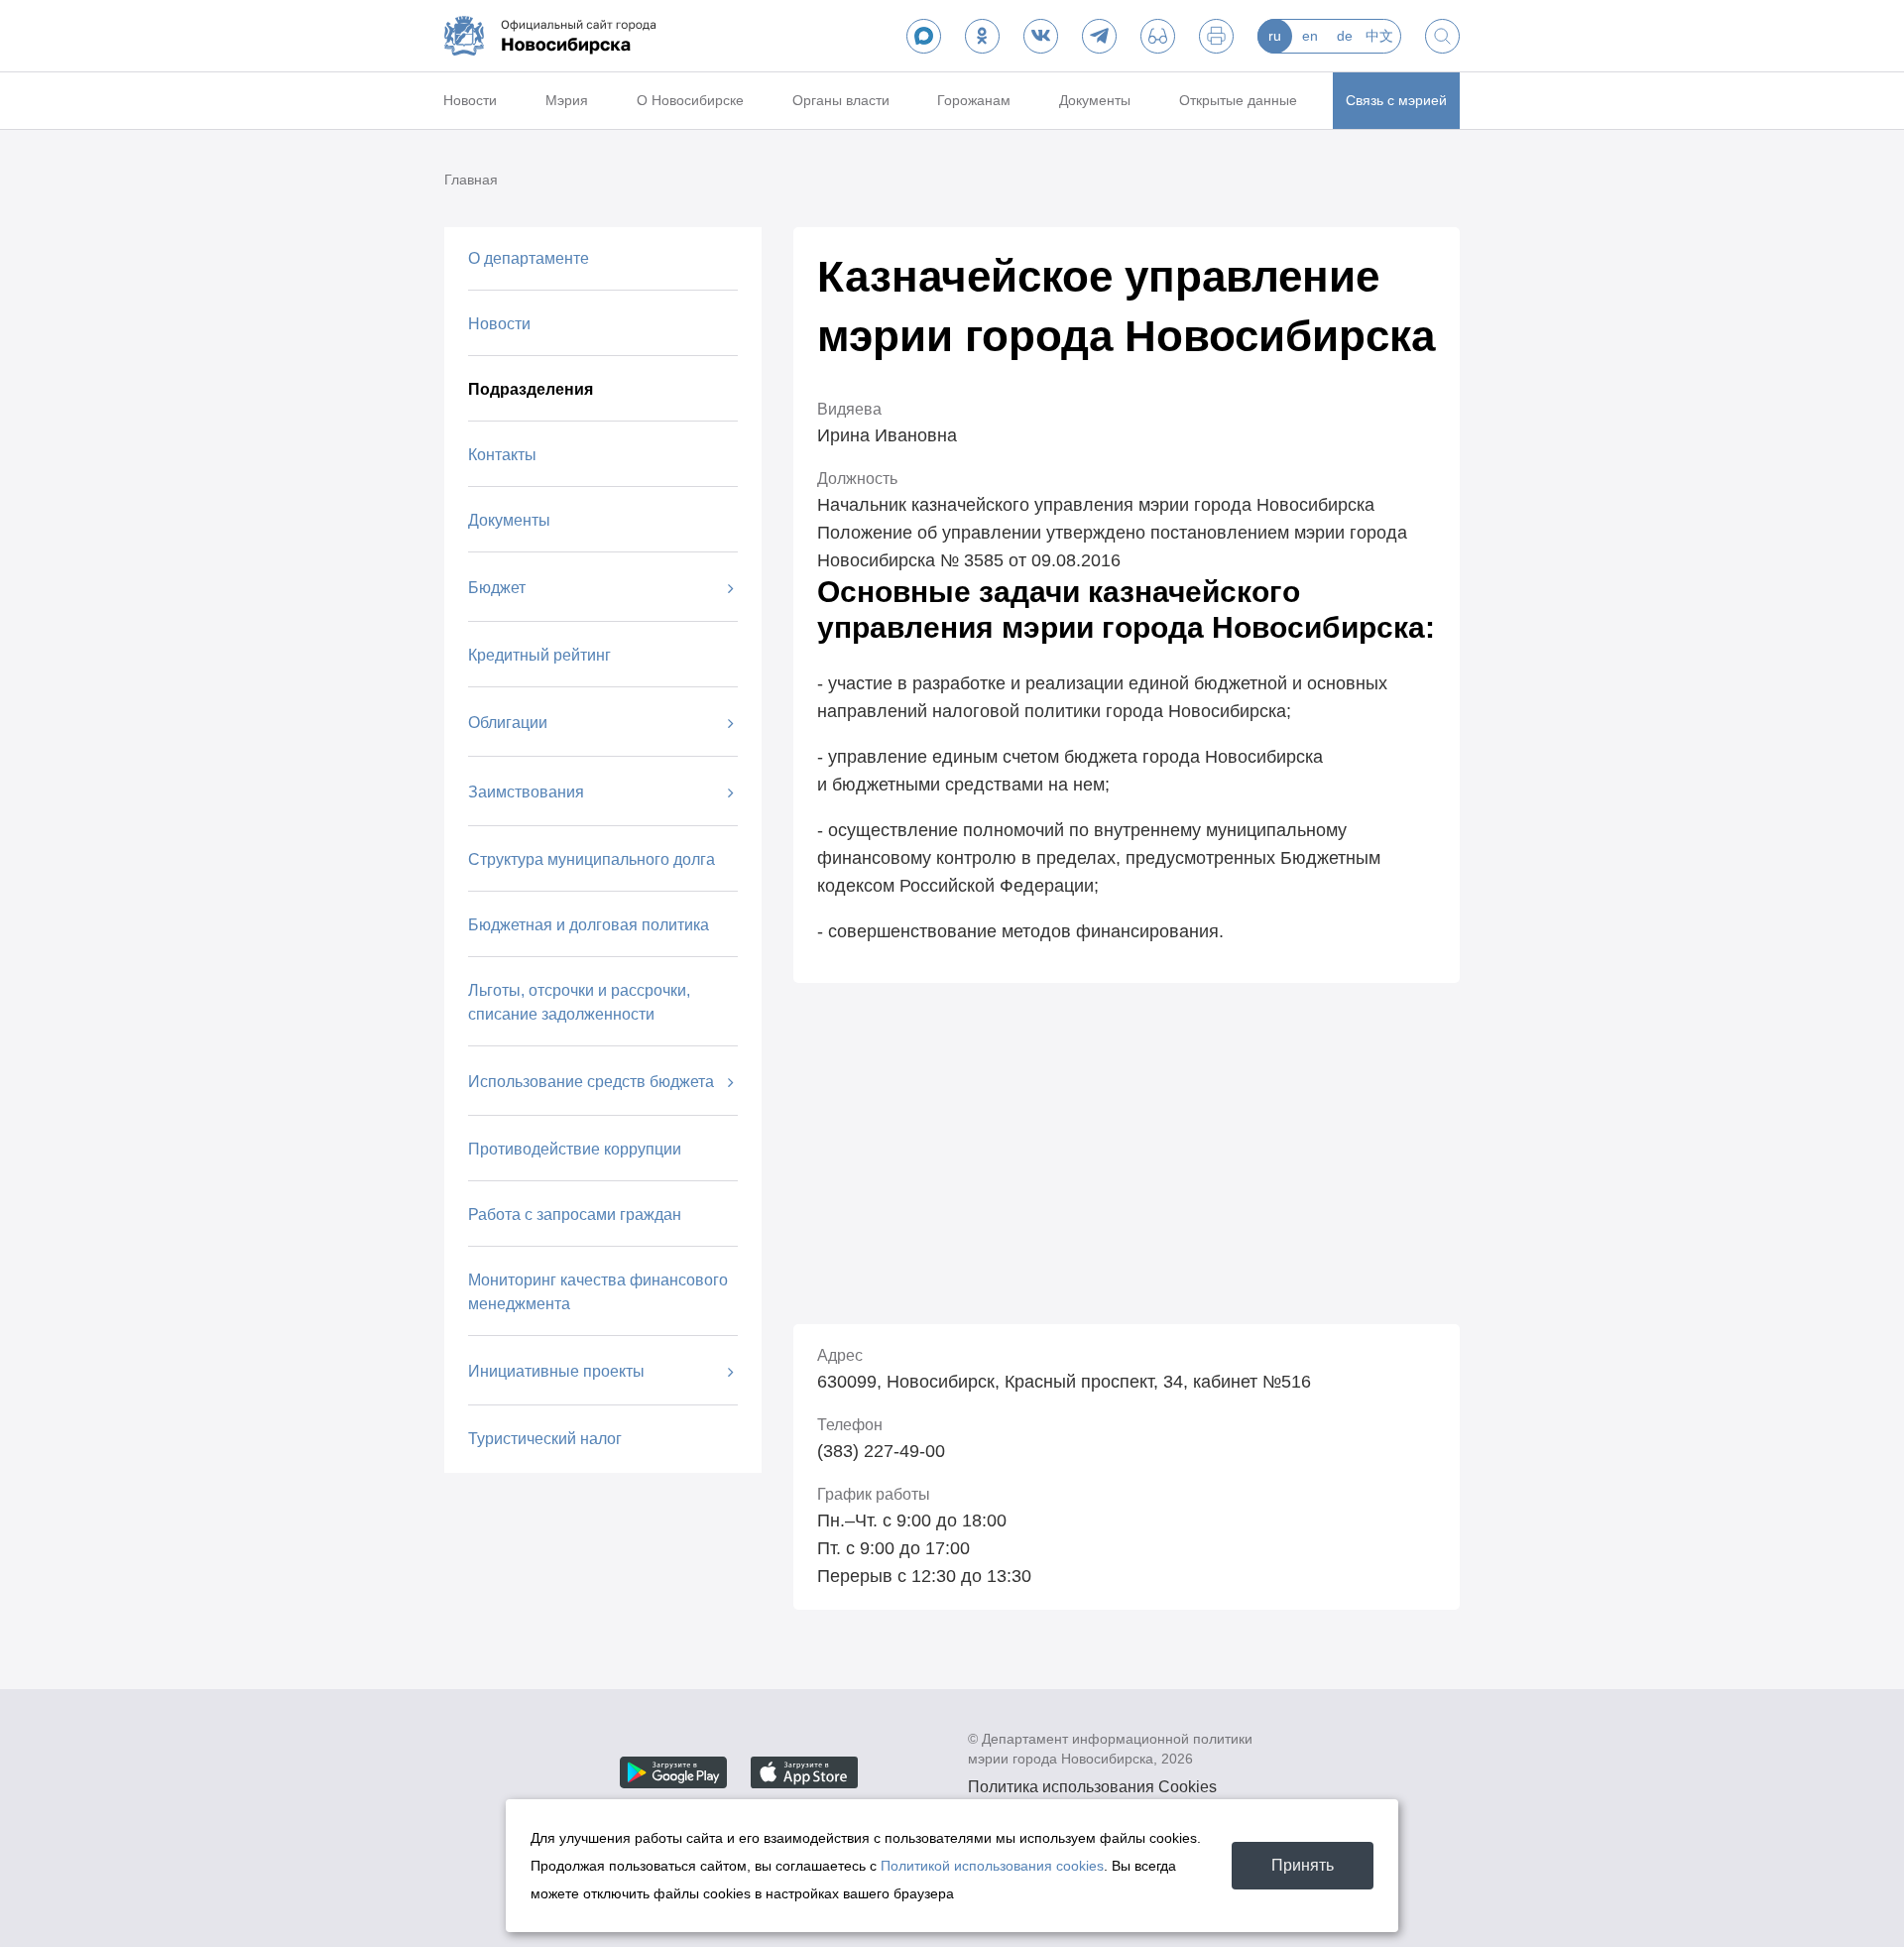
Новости (470, 100)
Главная (471, 180)
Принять (1303, 1865)
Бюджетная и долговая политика (589, 925)
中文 (1379, 36)
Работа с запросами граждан (575, 1215)
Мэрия (567, 100)
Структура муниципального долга (592, 859)
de (1345, 36)
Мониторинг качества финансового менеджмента (598, 1292)
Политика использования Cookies (1092, 1787)
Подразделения (531, 389)
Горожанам (974, 100)
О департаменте (529, 258)
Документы (1095, 100)
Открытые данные (1238, 100)
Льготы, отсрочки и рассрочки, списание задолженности (579, 1002)
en (1310, 36)
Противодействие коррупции (575, 1149)
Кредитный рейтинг (539, 655)
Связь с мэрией (1396, 100)
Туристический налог (545, 1439)
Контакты (502, 455)
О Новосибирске (690, 100)
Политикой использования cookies (992, 1866)
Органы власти (841, 100)
